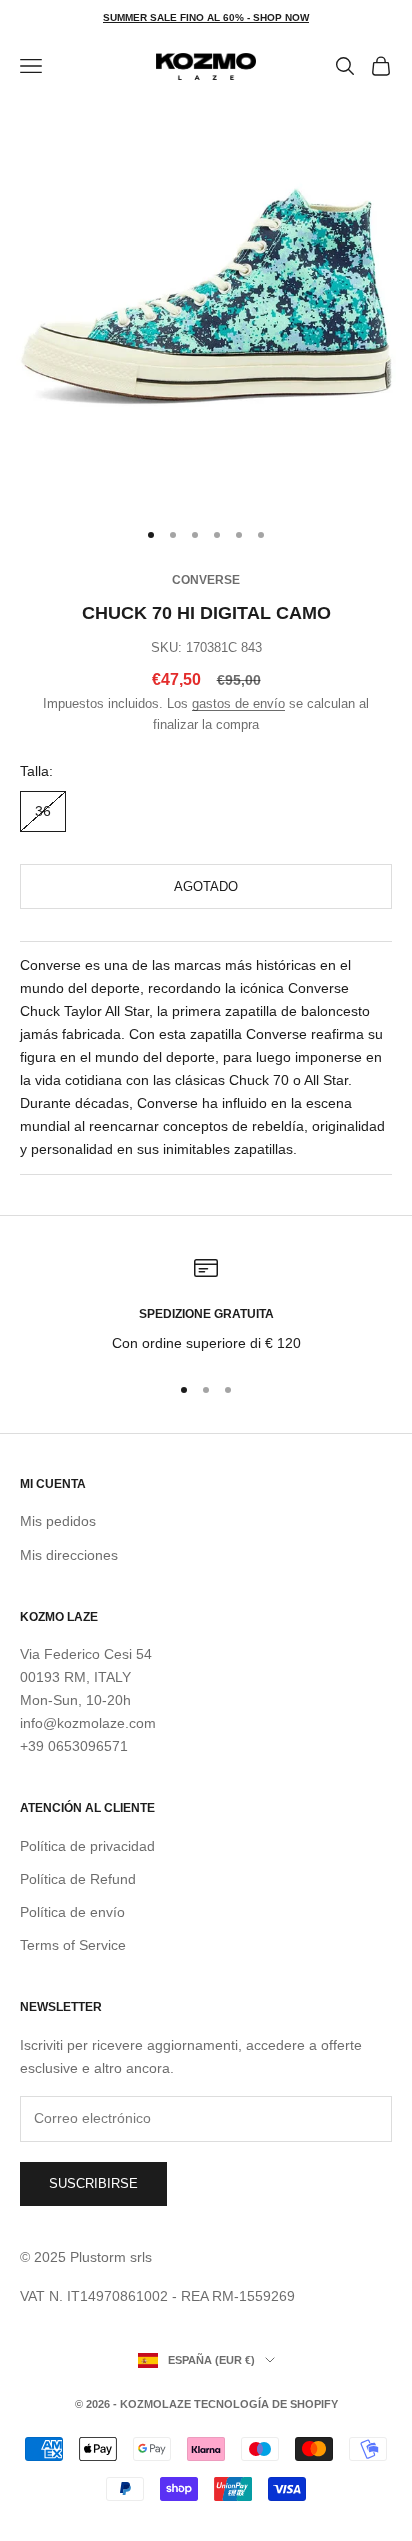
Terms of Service (73, 1945)
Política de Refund (78, 1879)
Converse (206, 580)
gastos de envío (238, 703)
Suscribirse (93, 2183)
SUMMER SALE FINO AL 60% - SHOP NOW (206, 17)
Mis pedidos (58, 1521)
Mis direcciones (69, 1555)
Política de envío (72, 1912)
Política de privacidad (87, 1846)
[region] (206, 1305)
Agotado (206, 886)
